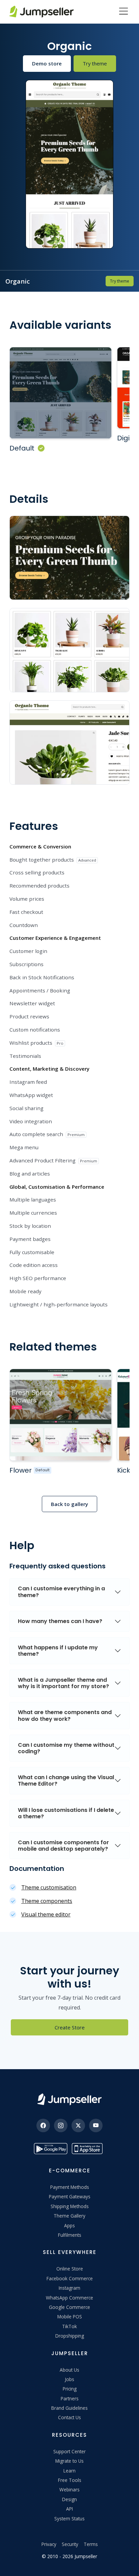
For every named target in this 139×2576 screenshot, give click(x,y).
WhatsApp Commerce (69, 2298)
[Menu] (123, 12)
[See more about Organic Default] (61, 393)
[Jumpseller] (69, 2099)
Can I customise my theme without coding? (66, 1748)
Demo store (47, 63)
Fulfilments (70, 2235)
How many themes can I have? (60, 1621)
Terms (91, 2544)
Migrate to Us (69, 2461)
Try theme (95, 63)
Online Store (70, 2269)
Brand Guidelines (69, 2408)
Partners (70, 2398)
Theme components (47, 1901)
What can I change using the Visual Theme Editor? (66, 1781)
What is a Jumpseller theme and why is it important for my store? (63, 1683)
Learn (69, 2471)
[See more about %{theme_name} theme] (61, 1415)
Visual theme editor (46, 1914)
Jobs (69, 2379)
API (69, 2509)
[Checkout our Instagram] (61, 2125)
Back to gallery (69, 1504)
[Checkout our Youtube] (96, 2125)
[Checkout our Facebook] (43, 2125)
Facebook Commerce (70, 2278)
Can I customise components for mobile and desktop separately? (63, 1846)
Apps (69, 2225)
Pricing (70, 2389)
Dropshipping (70, 2336)
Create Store (70, 2027)
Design (69, 2499)
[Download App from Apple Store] (88, 2149)
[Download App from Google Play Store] (51, 2149)
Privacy (49, 2544)
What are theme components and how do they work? (65, 1715)
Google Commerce (69, 2307)
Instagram (69, 2288)
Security (70, 2544)
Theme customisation (49, 1887)
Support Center (69, 2451)
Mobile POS (70, 2317)
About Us (69, 2370)
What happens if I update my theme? (58, 1651)
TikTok (69, 2326)
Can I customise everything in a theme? (61, 1592)
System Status (69, 2519)
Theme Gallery (69, 2216)
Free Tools (70, 2480)
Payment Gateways (70, 2196)
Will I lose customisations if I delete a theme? (66, 1813)
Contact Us (69, 2417)
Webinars (69, 2490)
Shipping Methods (70, 2206)
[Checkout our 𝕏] (78, 2125)
